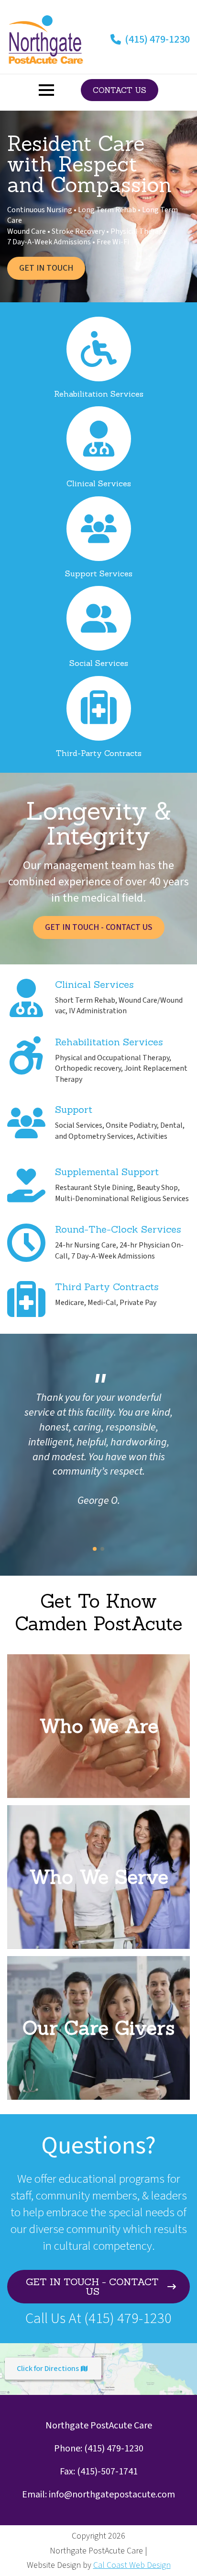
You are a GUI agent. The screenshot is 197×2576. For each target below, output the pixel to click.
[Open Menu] (46, 90)
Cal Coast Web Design (132, 2565)
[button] (95, 1549)
